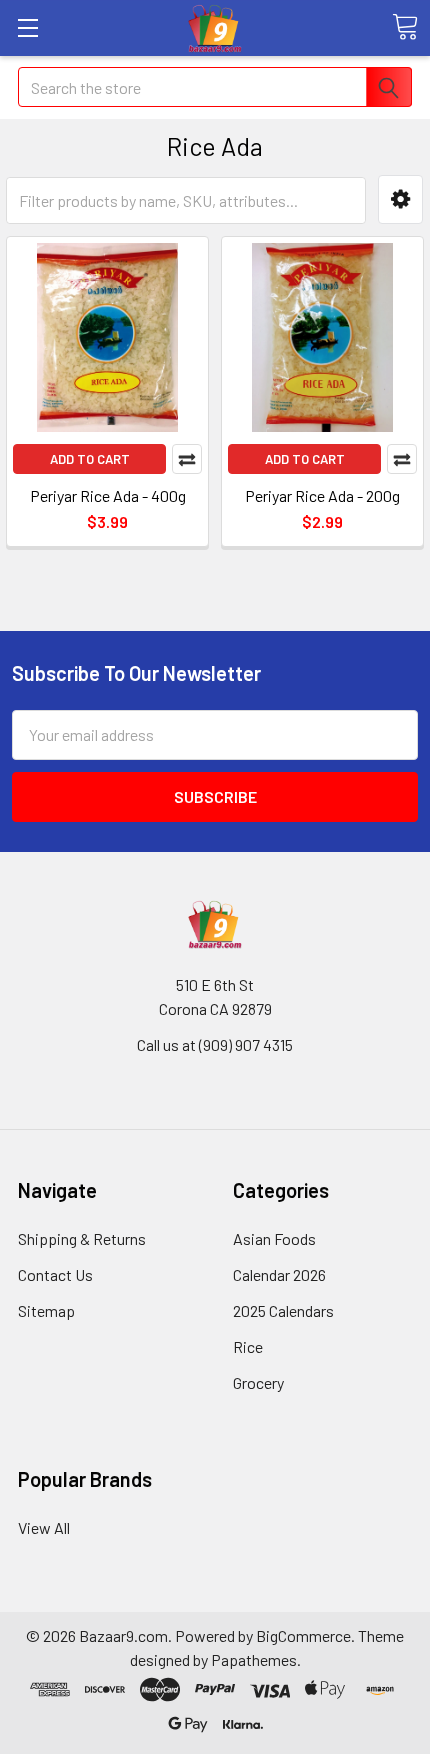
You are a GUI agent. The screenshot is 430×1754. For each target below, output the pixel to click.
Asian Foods (274, 1238)
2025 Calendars (283, 1310)
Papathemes (254, 1659)
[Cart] (405, 27)
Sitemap (46, 1310)
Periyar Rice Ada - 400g (108, 495)
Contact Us (55, 1274)
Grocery (258, 1382)
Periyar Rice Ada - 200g (322, 495)
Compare (187, 459)
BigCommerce (303, 1635)
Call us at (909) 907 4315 (215, 1044)
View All (44, 1527)
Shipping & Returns (82, 1238)
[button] (400, 199)
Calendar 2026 (279, 1274)
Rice (248, 1346)
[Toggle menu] (27, 27)
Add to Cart (90, 459)
